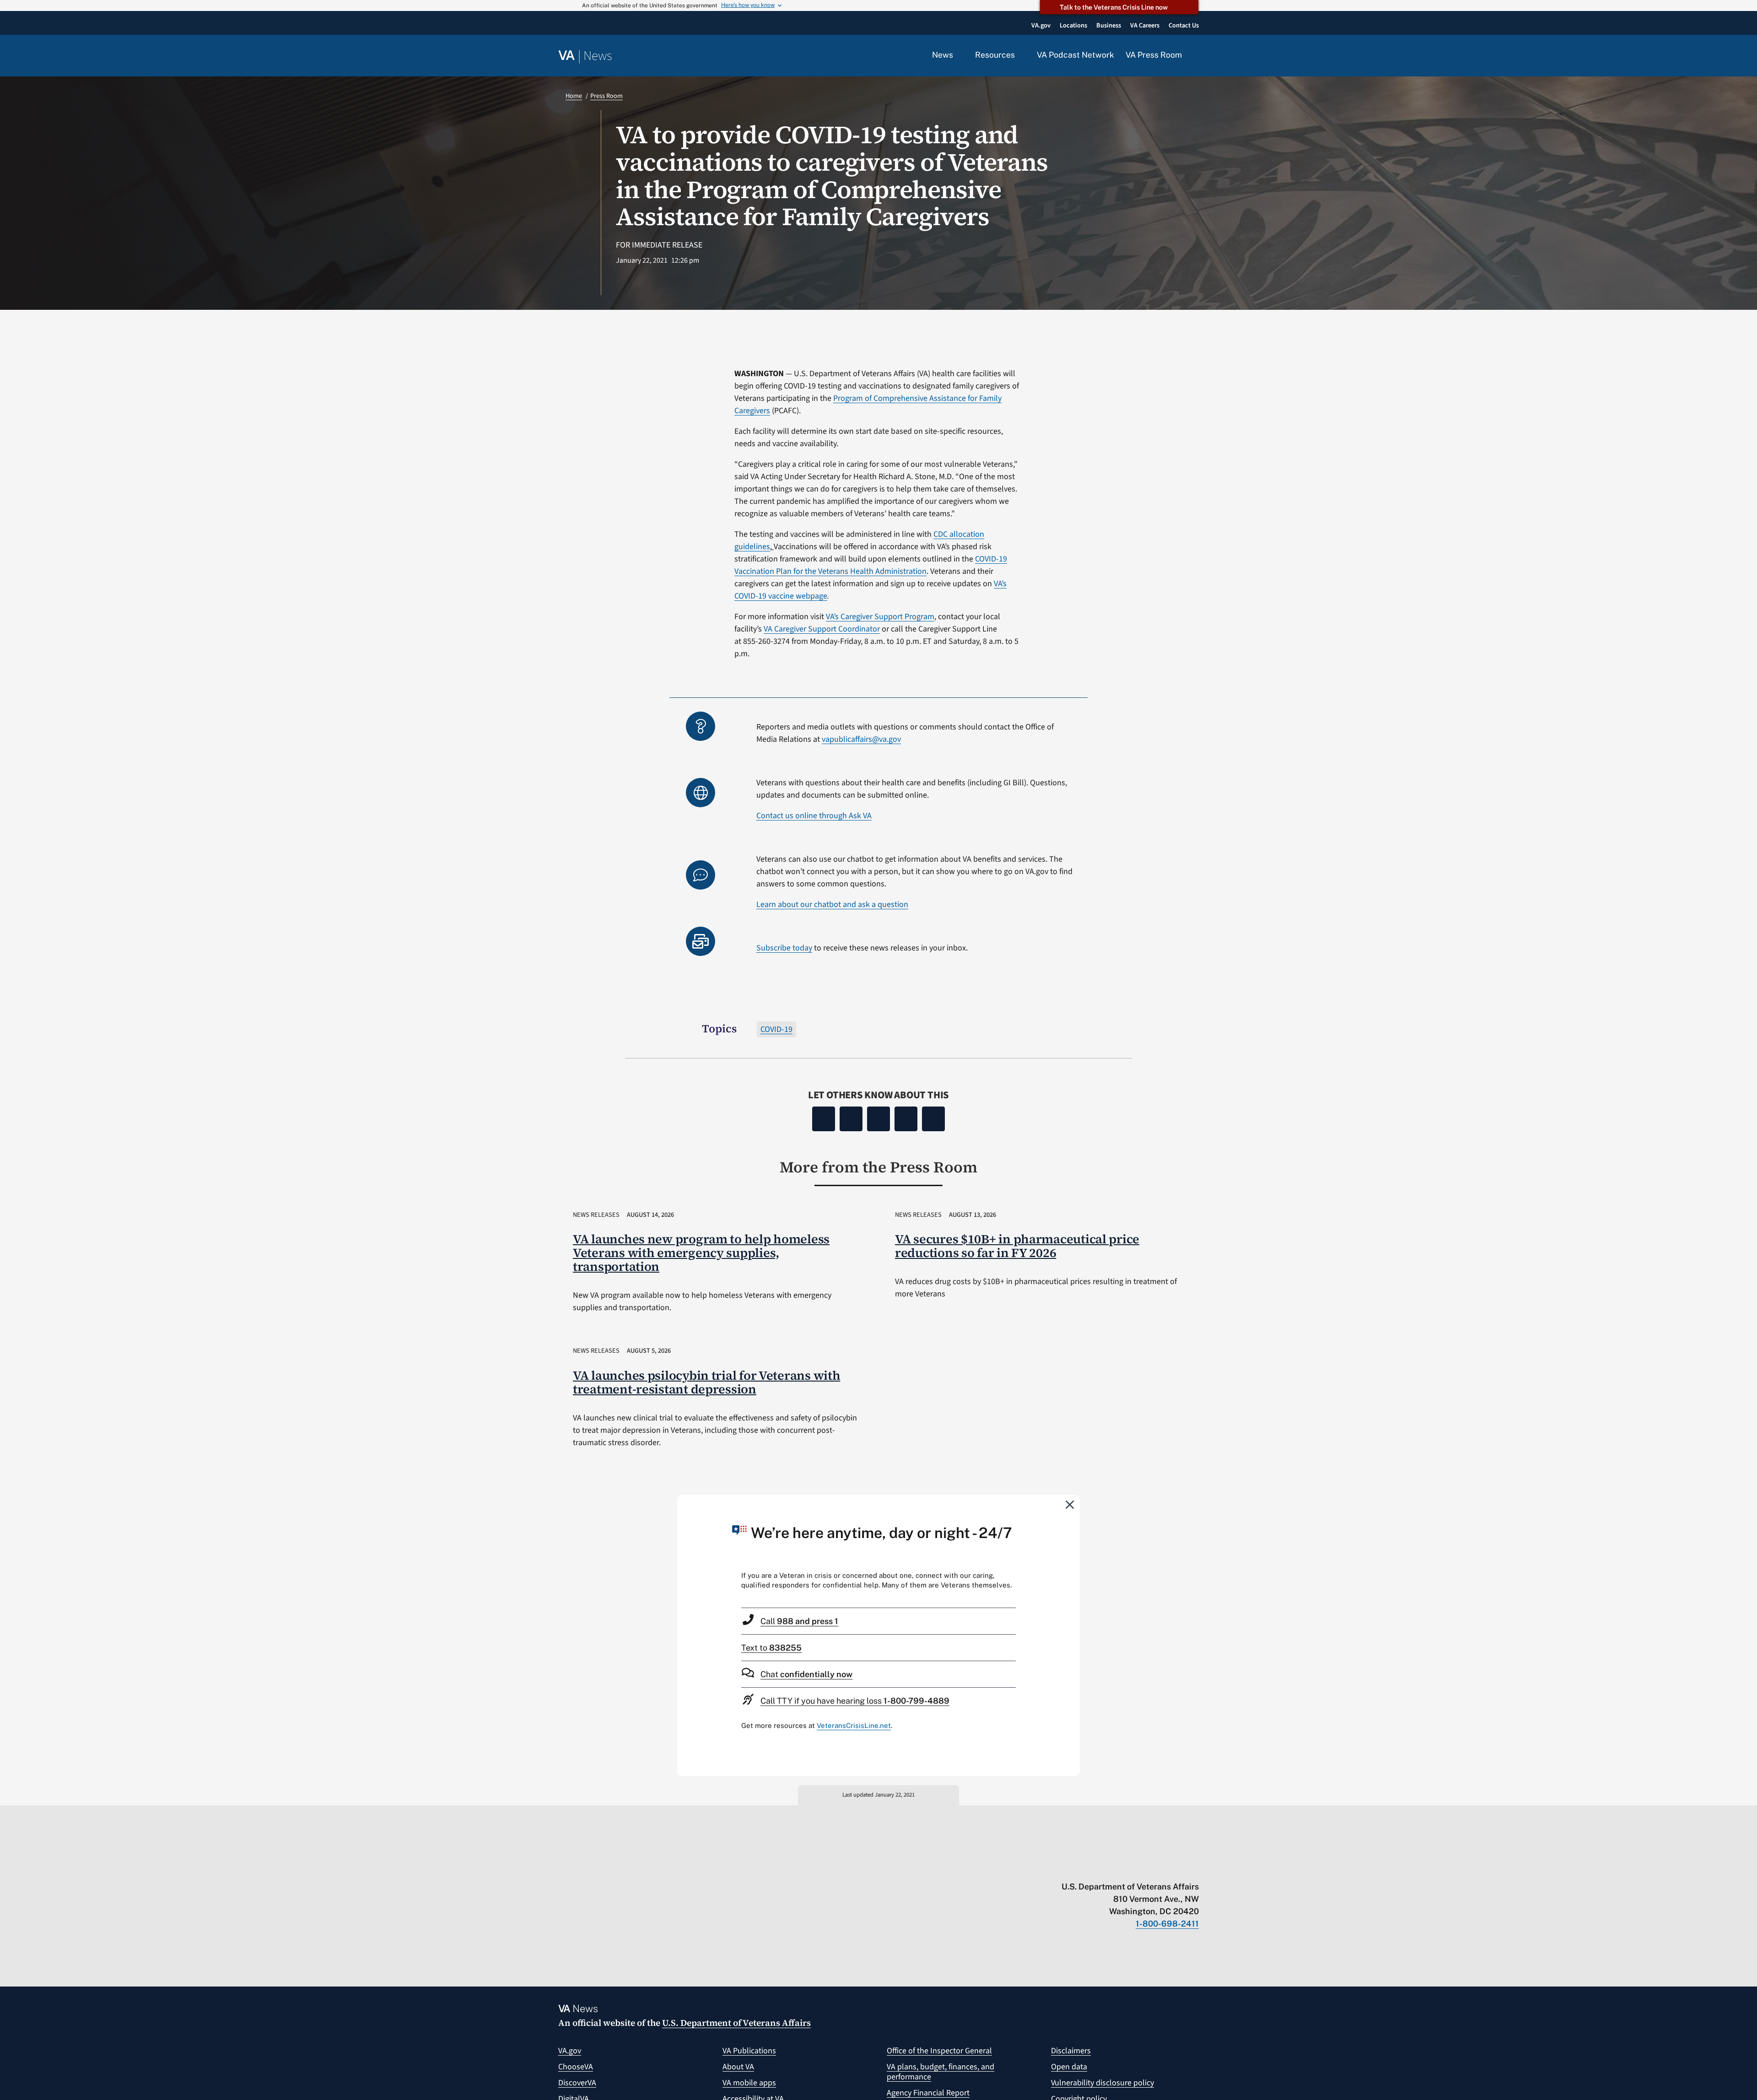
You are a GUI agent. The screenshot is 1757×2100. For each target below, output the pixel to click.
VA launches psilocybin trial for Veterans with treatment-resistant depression (707, 1382)
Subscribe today (784, 948)
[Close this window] (1070, 1504)
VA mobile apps (749, 2083)
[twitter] (1105, 1868)
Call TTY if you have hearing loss (855, 1701)
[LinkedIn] (906, 1119)
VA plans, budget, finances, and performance (940, 2072)
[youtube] (1087, 1868)
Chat (806, 1674)
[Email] (933, 1119)
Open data (1069, 2067)
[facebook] (1141, 1868)
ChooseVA (576, 2067)
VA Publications (749, 2051)
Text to (771, 1648)
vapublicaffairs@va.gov (861, 739)
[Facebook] (824, 1119)
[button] (1196, 56)
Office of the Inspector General (939, 2051)
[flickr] (1194, 1868)
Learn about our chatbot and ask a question (832, 904)
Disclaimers (1071, 2051)
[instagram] (1159, 1868)
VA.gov (570, 2051)
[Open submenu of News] (958, 55)
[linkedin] (1177, 1868)
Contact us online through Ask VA (814, 816)
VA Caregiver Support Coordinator (822, 629)
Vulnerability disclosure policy (1102, 2083)
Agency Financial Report (928, 2093)
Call (799, 1621)
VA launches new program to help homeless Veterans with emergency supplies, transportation (701, 1253)
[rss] (1123, 1868)
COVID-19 (776, 1029)
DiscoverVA (577, 2083)
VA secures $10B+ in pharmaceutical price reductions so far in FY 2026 (1017, 1246)
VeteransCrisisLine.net (854, 1725)
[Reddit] (878, 1119)
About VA (738, 2067)
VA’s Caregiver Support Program (880, 617)
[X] (851, 1119)
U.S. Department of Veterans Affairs (736, 2023)
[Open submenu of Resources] (1020, 55)
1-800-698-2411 (1167, 1924)
